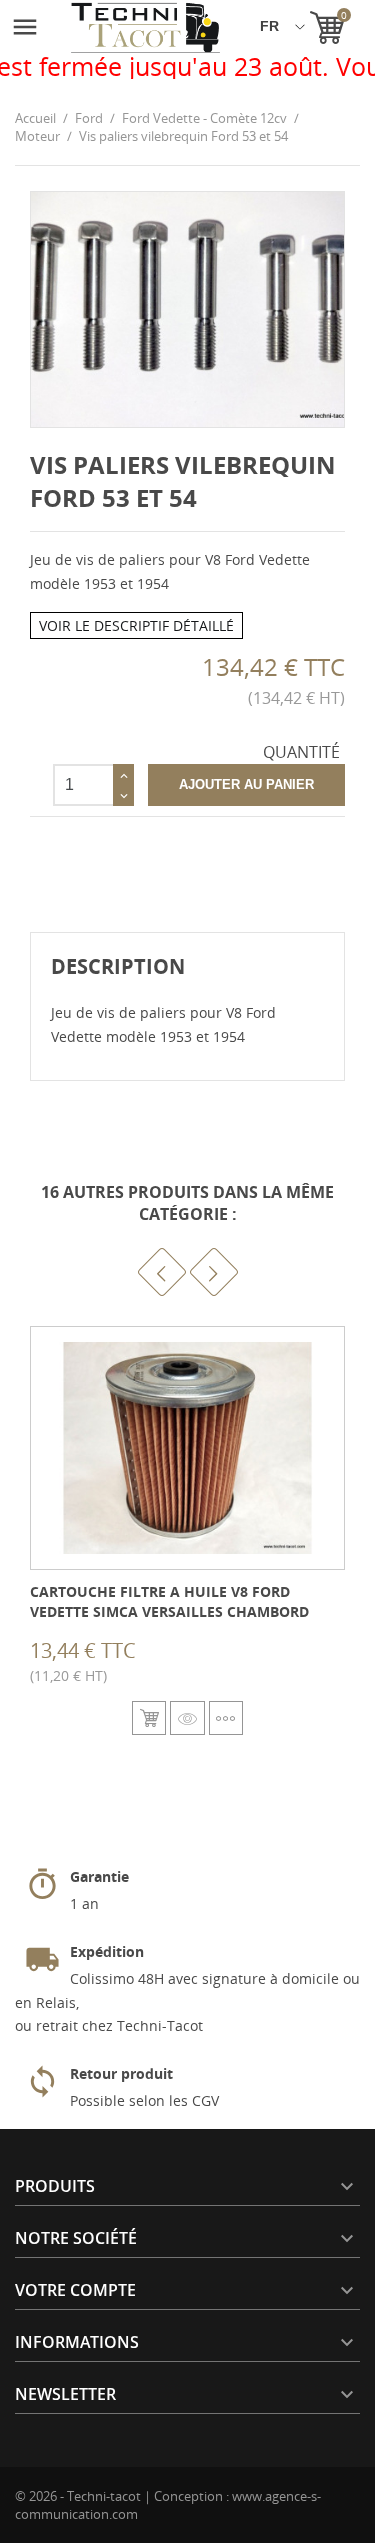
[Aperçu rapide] (187, 1718)
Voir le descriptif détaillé (136, 625)
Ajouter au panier (246, 784)
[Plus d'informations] (226, 1718)
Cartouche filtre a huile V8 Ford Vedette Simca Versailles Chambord (169, 1601)
